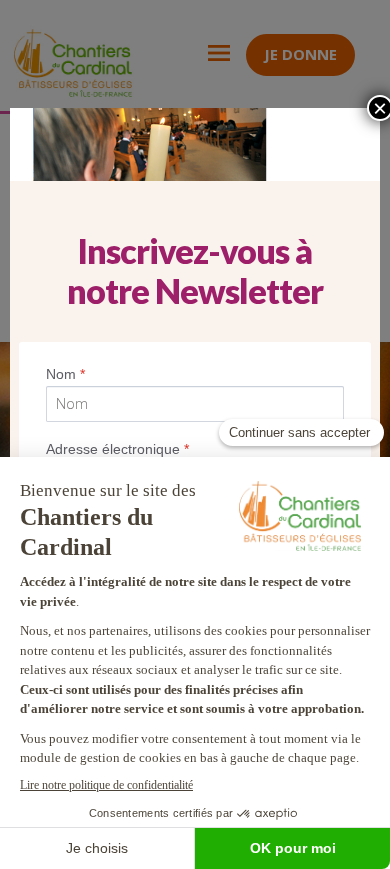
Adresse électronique (117, 449)
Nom (65, 374)
